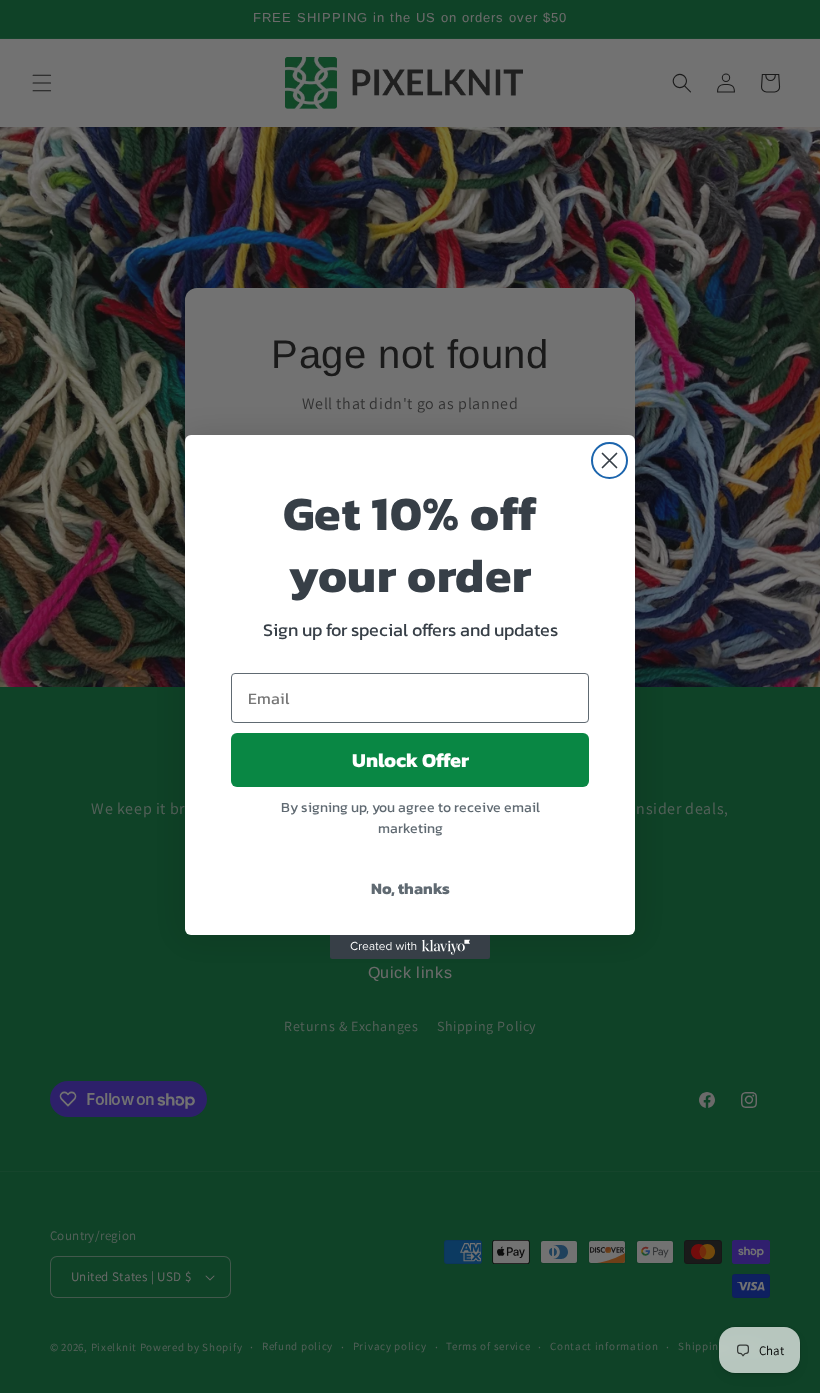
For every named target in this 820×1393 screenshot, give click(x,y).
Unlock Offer (410, 760)
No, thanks (410, 888)
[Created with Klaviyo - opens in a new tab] (410, 947)
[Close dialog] (609, 460)
